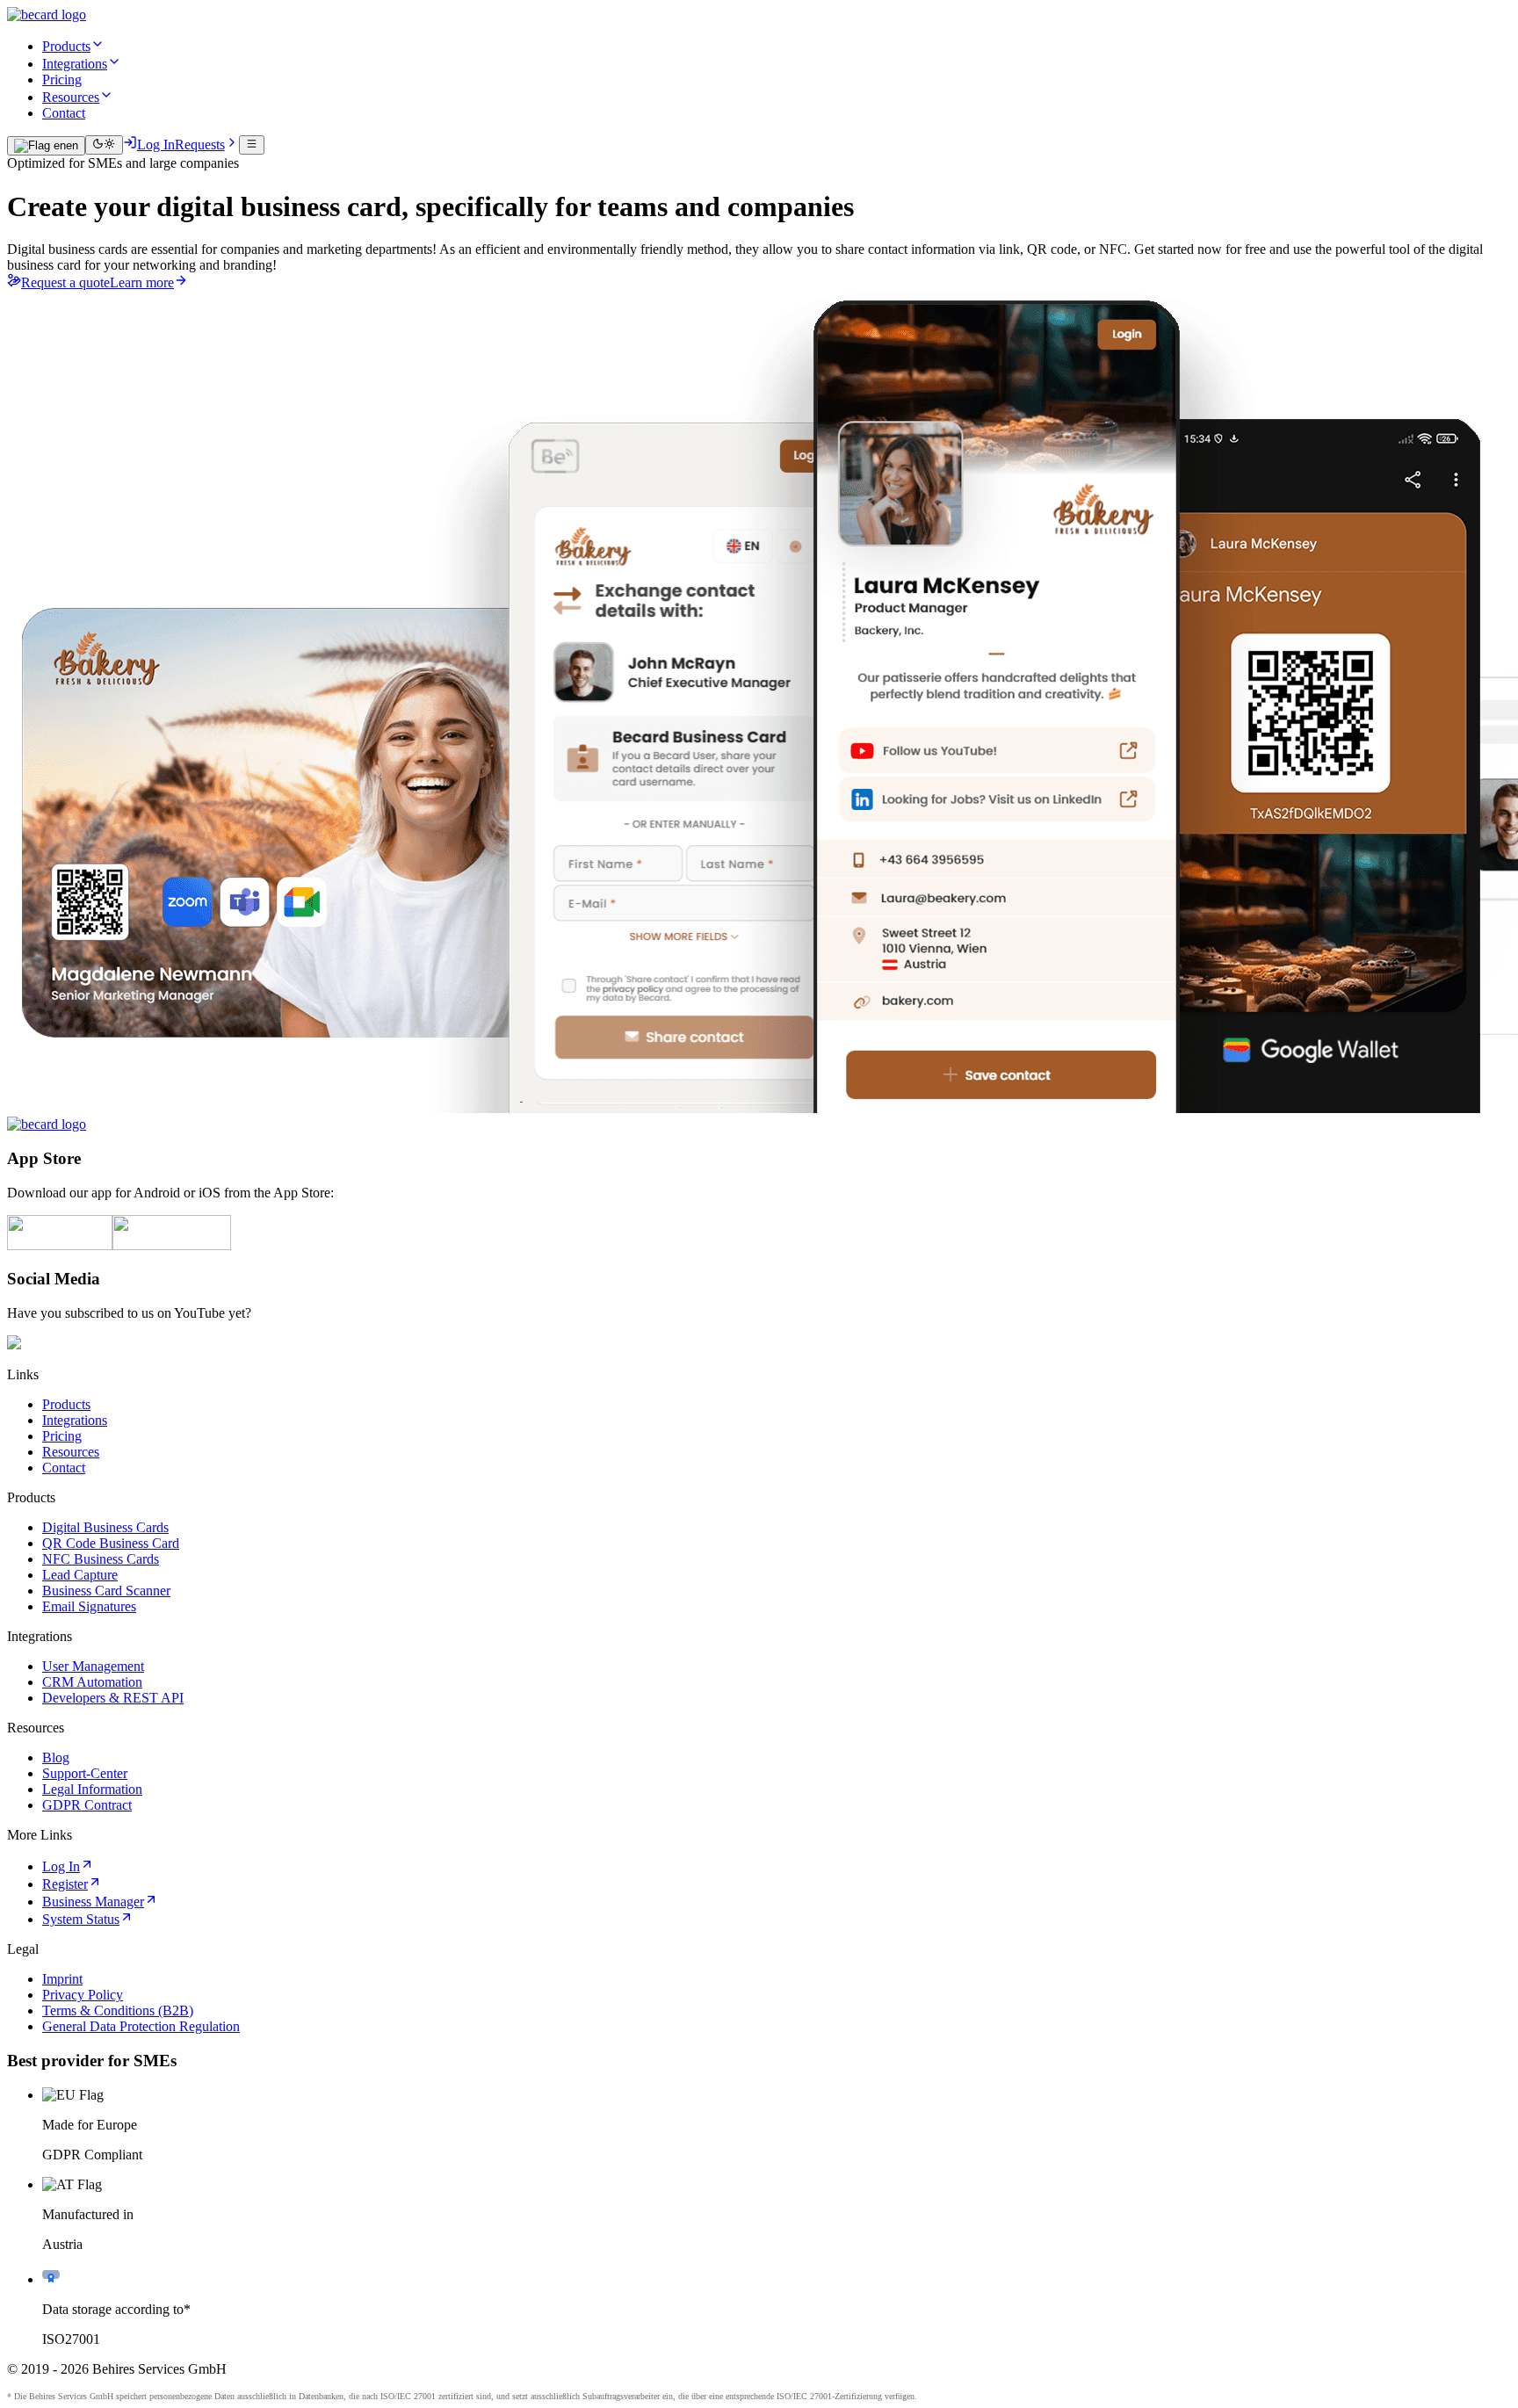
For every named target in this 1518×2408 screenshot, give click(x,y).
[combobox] (46, 146)
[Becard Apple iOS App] (60, 1245)
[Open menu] (252, 145)
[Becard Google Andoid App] (172, 1245)
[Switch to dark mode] (104, 145)
